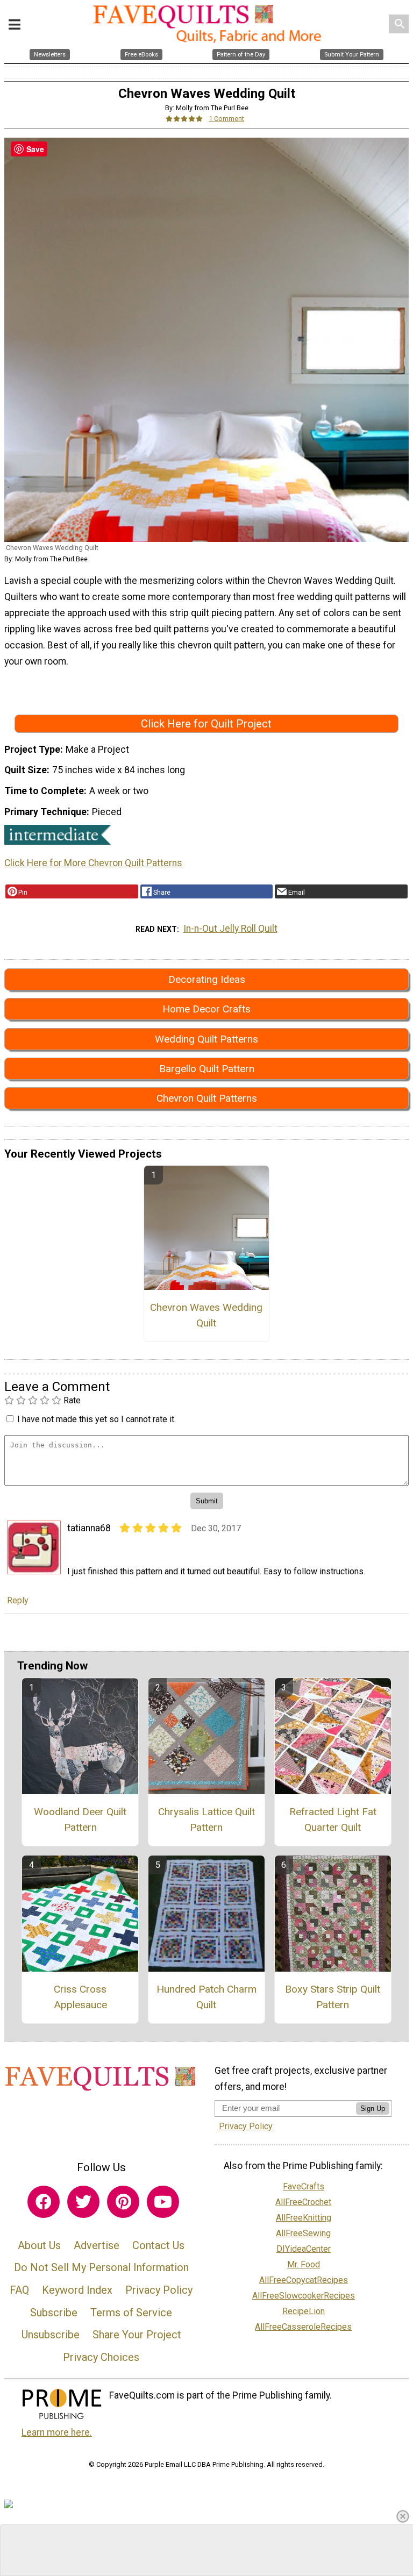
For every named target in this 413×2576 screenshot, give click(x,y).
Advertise (97, 2245)
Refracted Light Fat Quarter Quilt (333, 1819)
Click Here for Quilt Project (206, 724)
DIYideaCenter (304, 2249)
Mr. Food (304, 2264)
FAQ (19, 2290)
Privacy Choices (101, 2357)
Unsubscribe (51, 2335)
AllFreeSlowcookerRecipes (304, 2296)
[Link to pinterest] (123, 2202)
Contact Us (158, 2245)
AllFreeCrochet (303, 2202)
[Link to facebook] (44, 2202)
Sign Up (373, 2108)
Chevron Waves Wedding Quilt (206, 1315)
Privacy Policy (159, 2290)
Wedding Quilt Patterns (206, 1039)
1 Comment (226, 119)
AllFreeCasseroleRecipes (303, 2327)
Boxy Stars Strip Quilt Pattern (333, 1997)
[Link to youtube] (163, 2202)
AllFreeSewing (303, 2233)
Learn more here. (57, 2432)
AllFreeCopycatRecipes (304, 2280)
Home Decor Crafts (206, 1009)
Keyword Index (77, 2290)
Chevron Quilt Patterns (207, 1098)
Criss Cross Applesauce (80, 1997)
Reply (18, 1600)
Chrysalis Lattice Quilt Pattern (206, 1819)
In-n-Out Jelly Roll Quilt (230, 929)
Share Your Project (137, 2335)
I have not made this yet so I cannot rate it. (97, 1419)
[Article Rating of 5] (184, 119)
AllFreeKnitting (304, 2218)
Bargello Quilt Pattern (207, 1069)
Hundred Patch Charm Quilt (206, 1997)
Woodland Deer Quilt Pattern (80, 1819)
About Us (39, 2245)
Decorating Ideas (207, 979)
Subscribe (54, 2313)
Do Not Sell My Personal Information (101, 2267)
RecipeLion (304, 2311)
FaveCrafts (304, 2186)
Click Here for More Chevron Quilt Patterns (93, 863)
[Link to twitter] (83, 2202)
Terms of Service (131, 2313)
